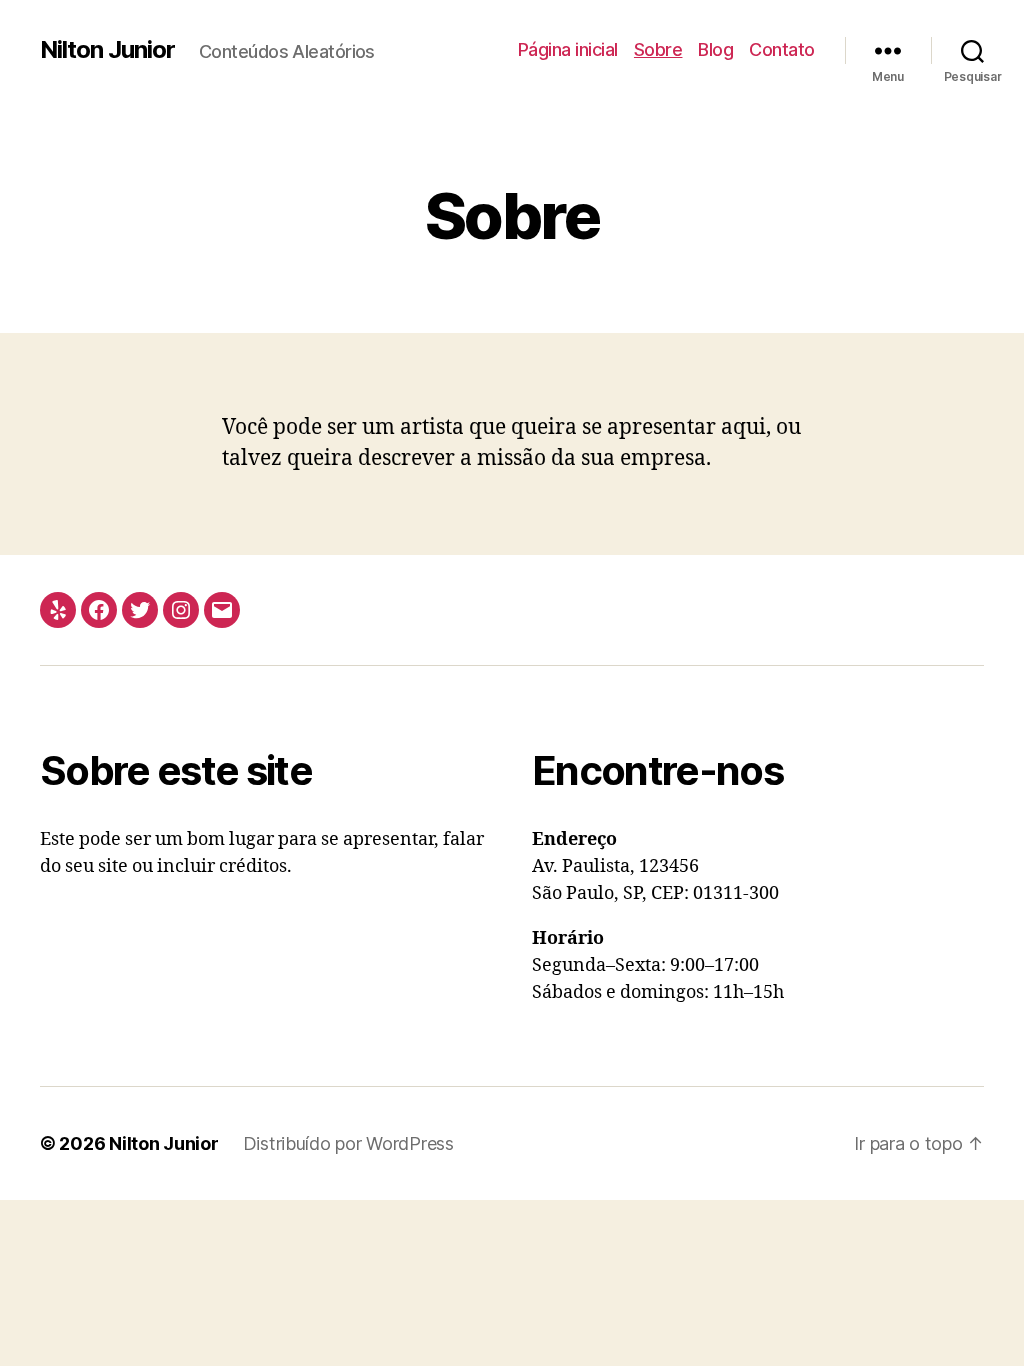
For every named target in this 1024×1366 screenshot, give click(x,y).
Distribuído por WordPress (348, 1143)
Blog (715, 49)
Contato (782, 49)
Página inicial (568, 49)
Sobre (658, 49)
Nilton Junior (107, 50)
